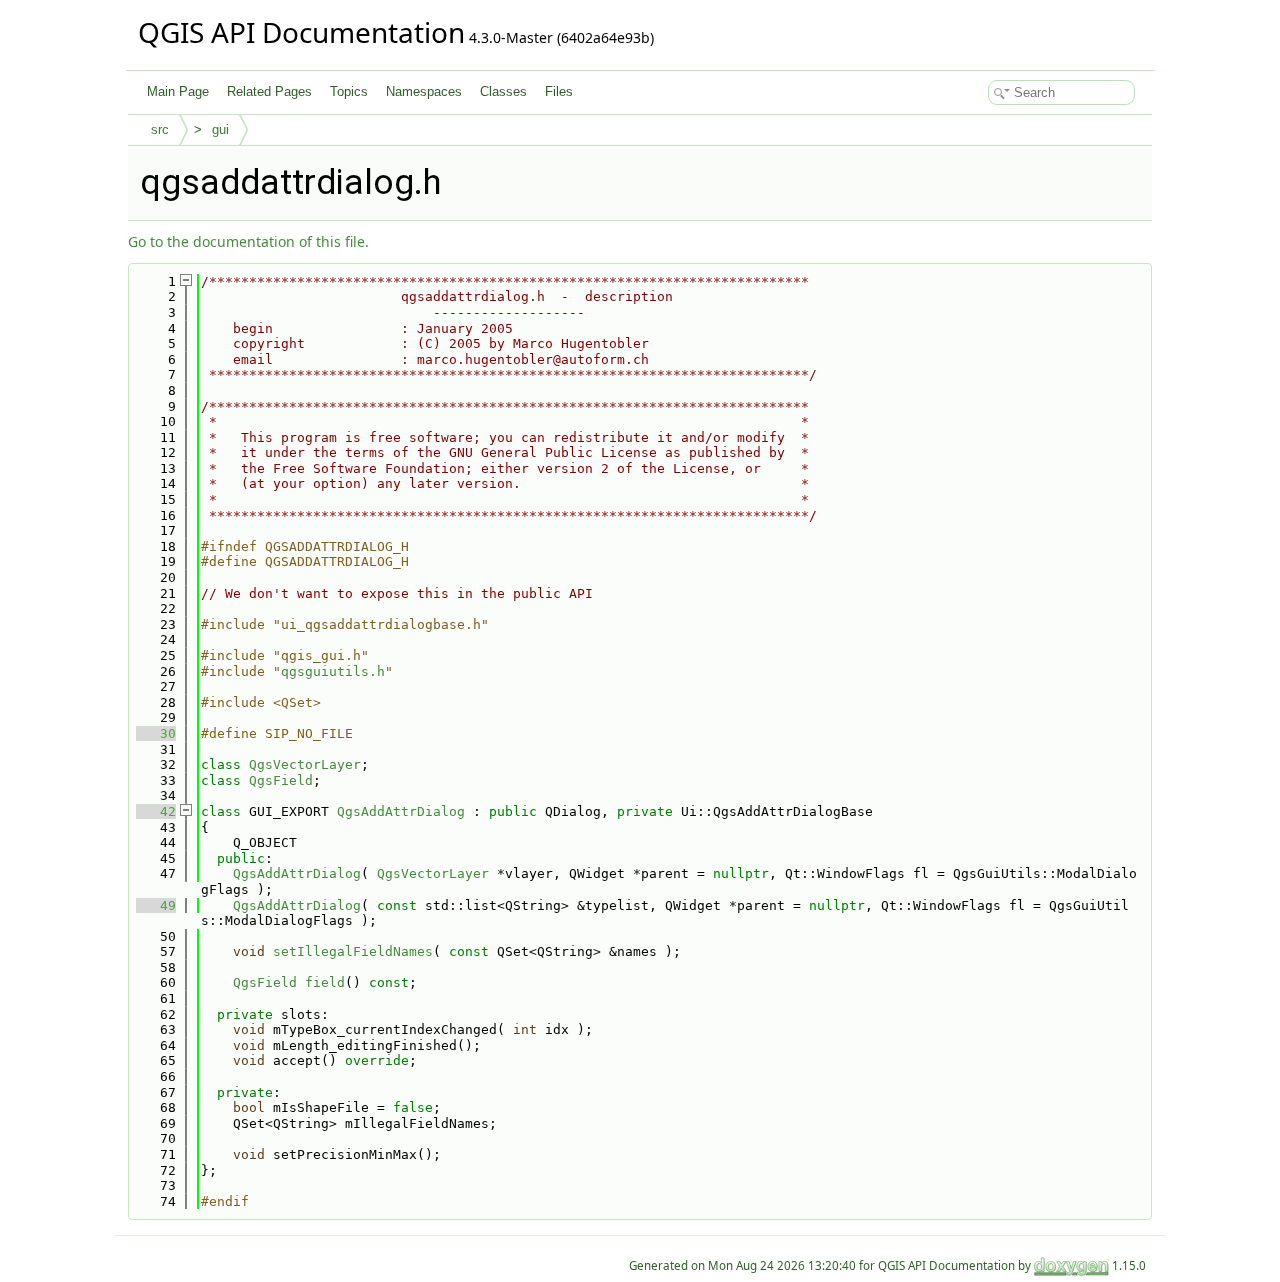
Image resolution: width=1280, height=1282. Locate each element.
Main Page (178, 91)
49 (156, 905)
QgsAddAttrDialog (401, 811)
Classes (503, 91)
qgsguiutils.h (333, 671)
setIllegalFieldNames (353, 951)
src (160, 129)
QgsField (281, 780)
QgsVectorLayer (305, 764)
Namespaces (424, 91)
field (325, 982)
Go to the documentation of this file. (248, 241)
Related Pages (269, 91)
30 (156, 733)
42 (156, 811)
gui (220, 129)
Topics (349, 91)
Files (559, 91)
